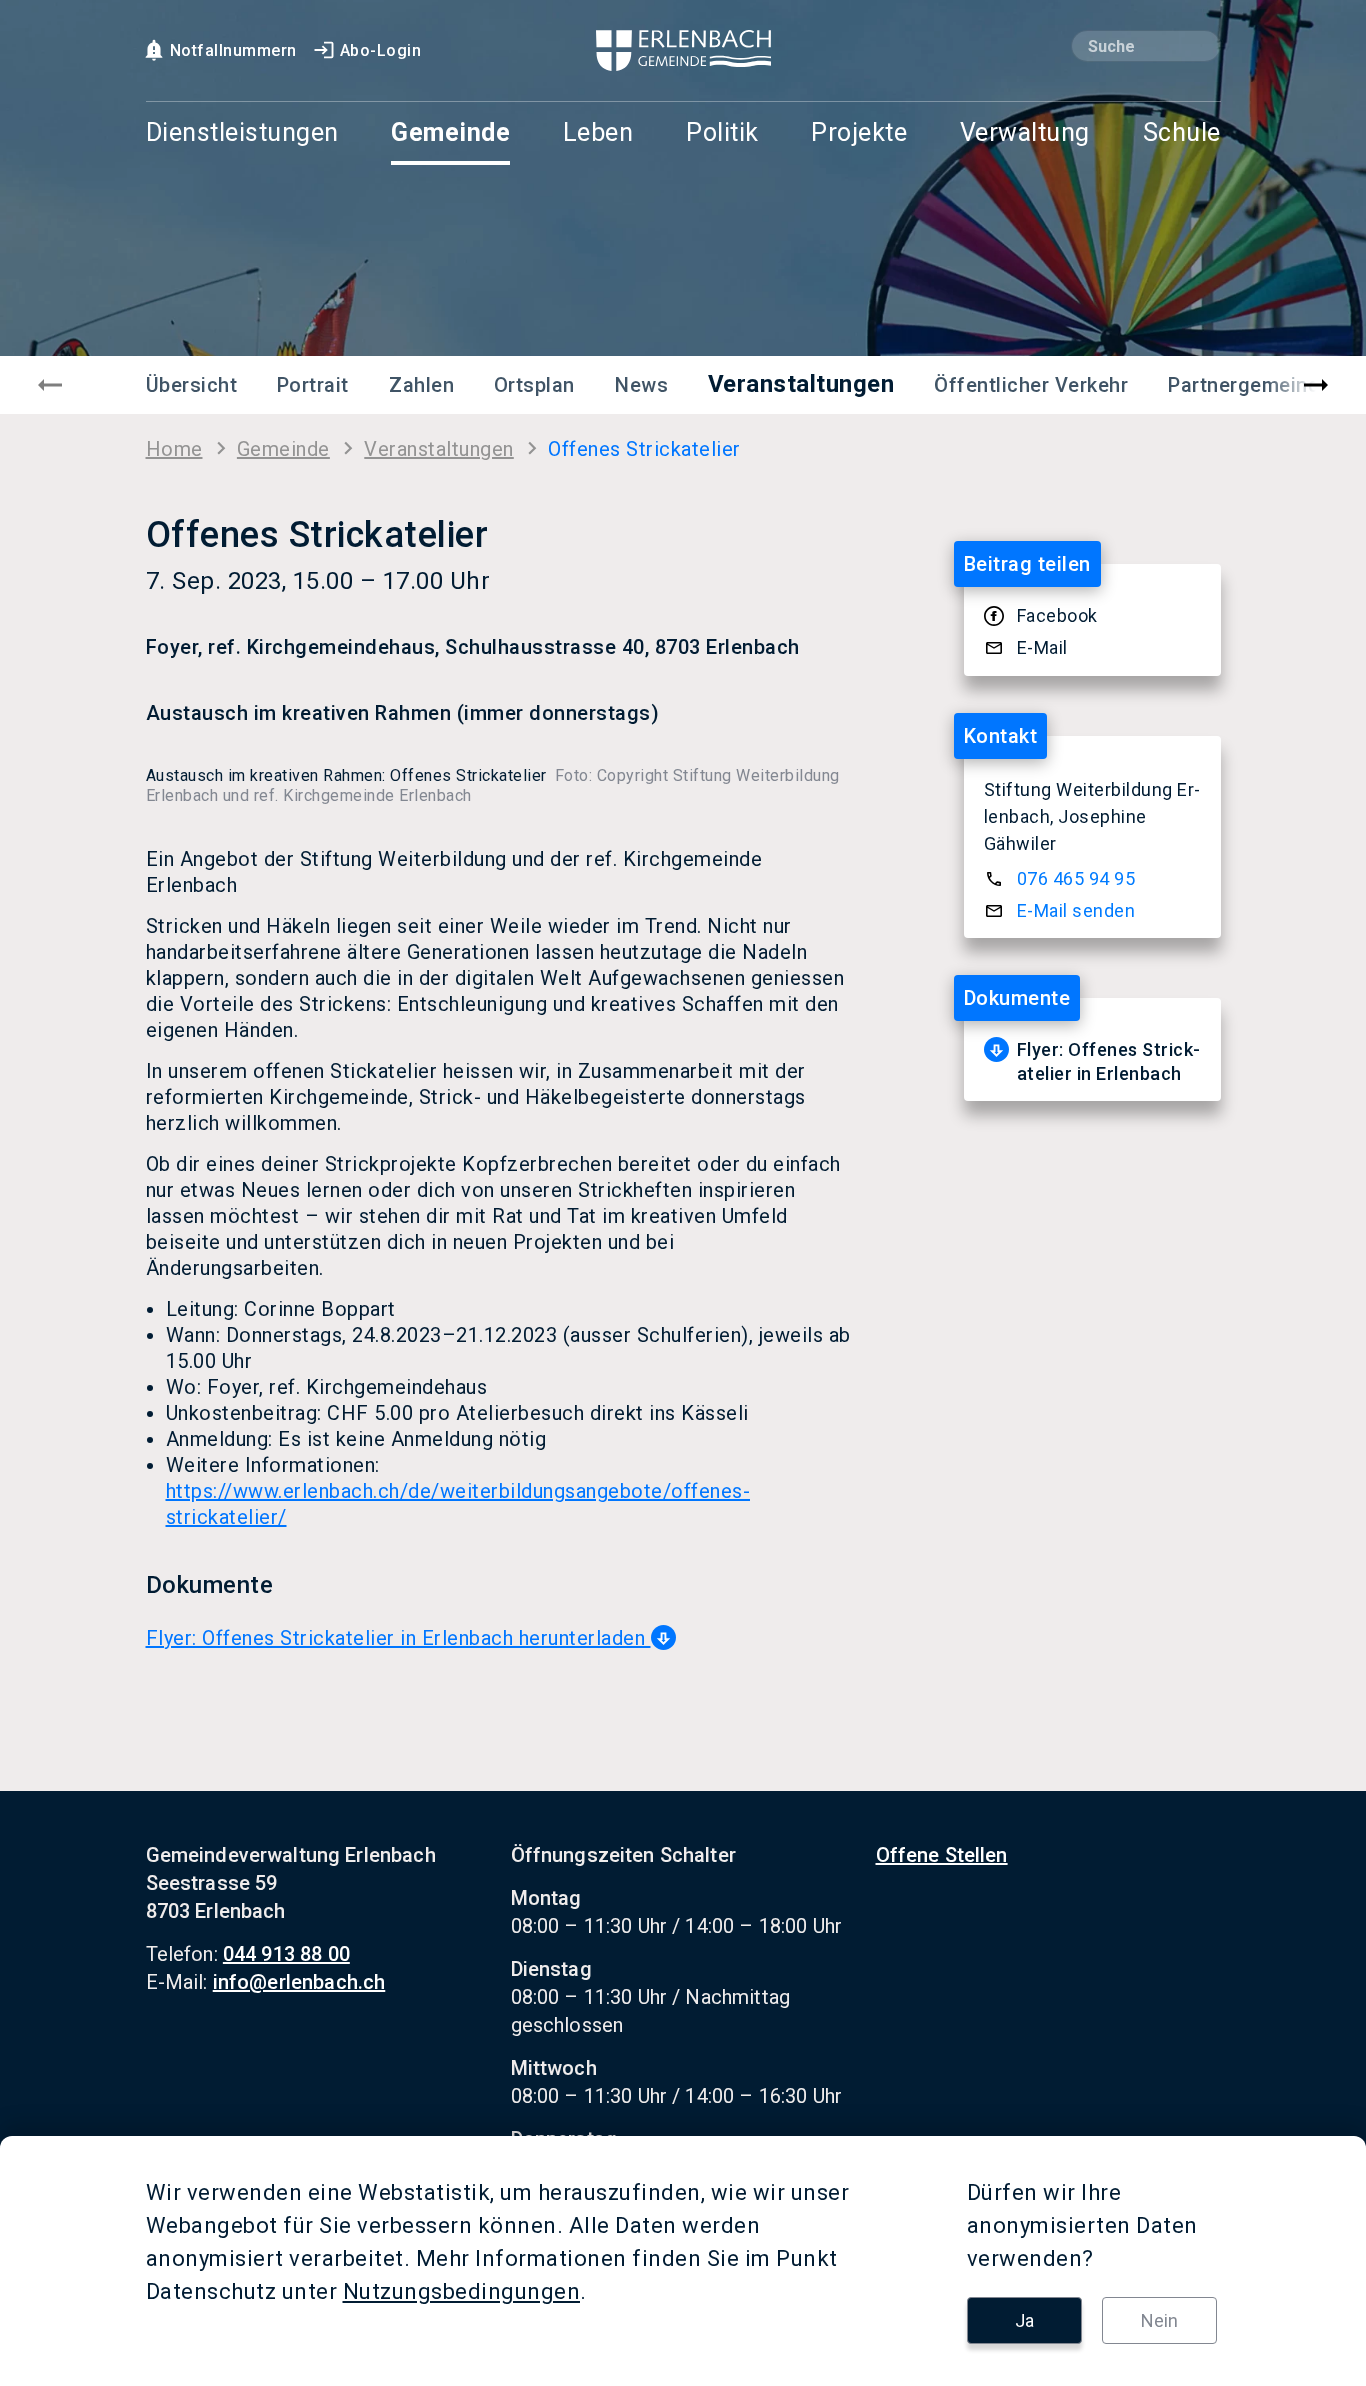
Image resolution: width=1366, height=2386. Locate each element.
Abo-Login (381, 50)
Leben (598, 133)
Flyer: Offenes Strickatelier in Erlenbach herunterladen (398, 1638)
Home (174, 449)
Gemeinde (450, 133)
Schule (1182, 133)
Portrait (313, 385)
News (641, 385)
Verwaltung (1025, 133)
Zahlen (421, 385)
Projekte (859, 133)
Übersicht (192, 385)
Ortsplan (534, 385)
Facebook (1057, 615)
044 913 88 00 (286, 1954)
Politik (722, 133)
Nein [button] (1159, 2320)
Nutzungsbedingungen (462, 2291)
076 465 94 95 (1076, 878)
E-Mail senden (1076, 910)
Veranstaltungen (801, 384)
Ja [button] (1024, 2320)
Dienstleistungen (242, 133)
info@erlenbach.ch (299, 1982)
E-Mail (1042, 647)
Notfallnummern (233, 50)
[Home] (683, 50)
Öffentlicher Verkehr (1031, 385)
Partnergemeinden (1255, 385)
